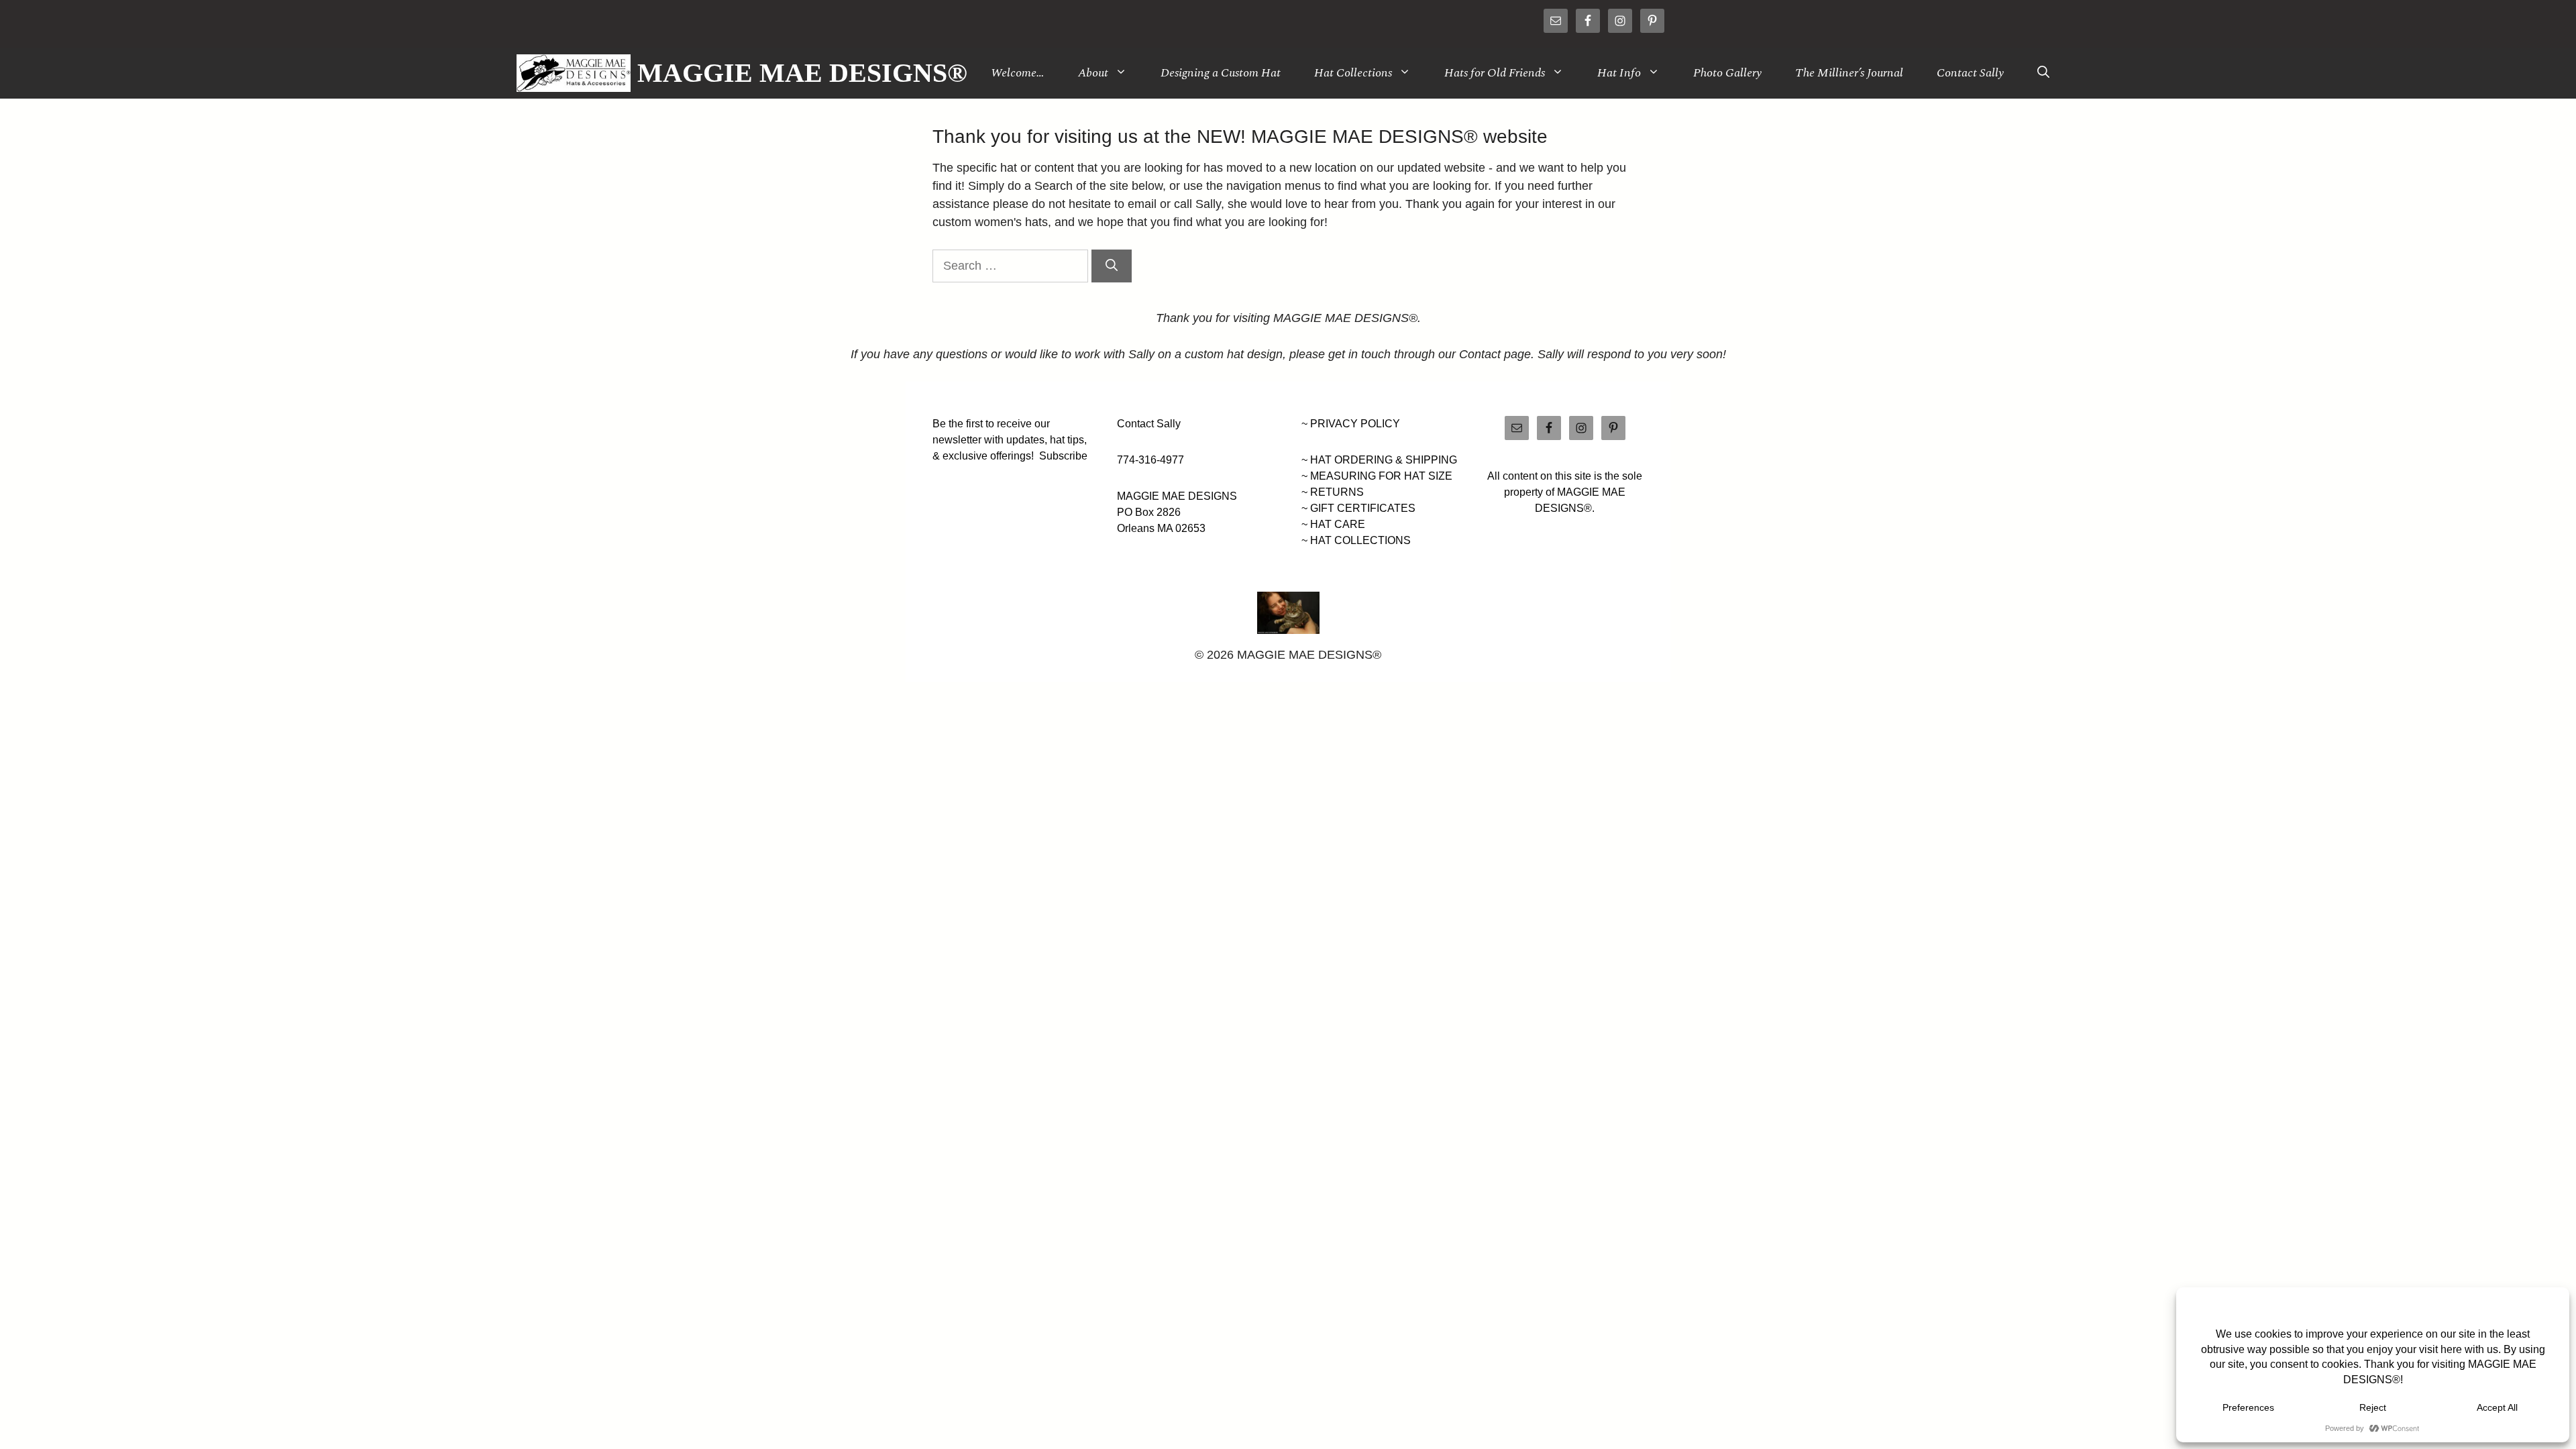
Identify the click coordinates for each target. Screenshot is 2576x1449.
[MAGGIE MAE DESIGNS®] (574, 73)
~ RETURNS (1333, 492)
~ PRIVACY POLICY (1351, 424)
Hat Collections (1353, 73)
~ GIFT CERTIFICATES (1358, 508)
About (1093, 73)
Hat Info (1619, 73)
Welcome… (1018, 73)
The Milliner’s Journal (1849, 73)
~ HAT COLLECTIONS (1356, 540)
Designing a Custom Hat (1221, 73)
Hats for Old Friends (1495, 73)
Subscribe (1063, 456)
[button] (2043, 73)
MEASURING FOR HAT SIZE (1381, 476)
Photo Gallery (1727, 73)
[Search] (1112, 266)
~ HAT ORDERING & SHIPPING (1379, 460)
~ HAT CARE (1333, 524)
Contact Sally (1970, 73)
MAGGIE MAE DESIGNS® (802, 73)
